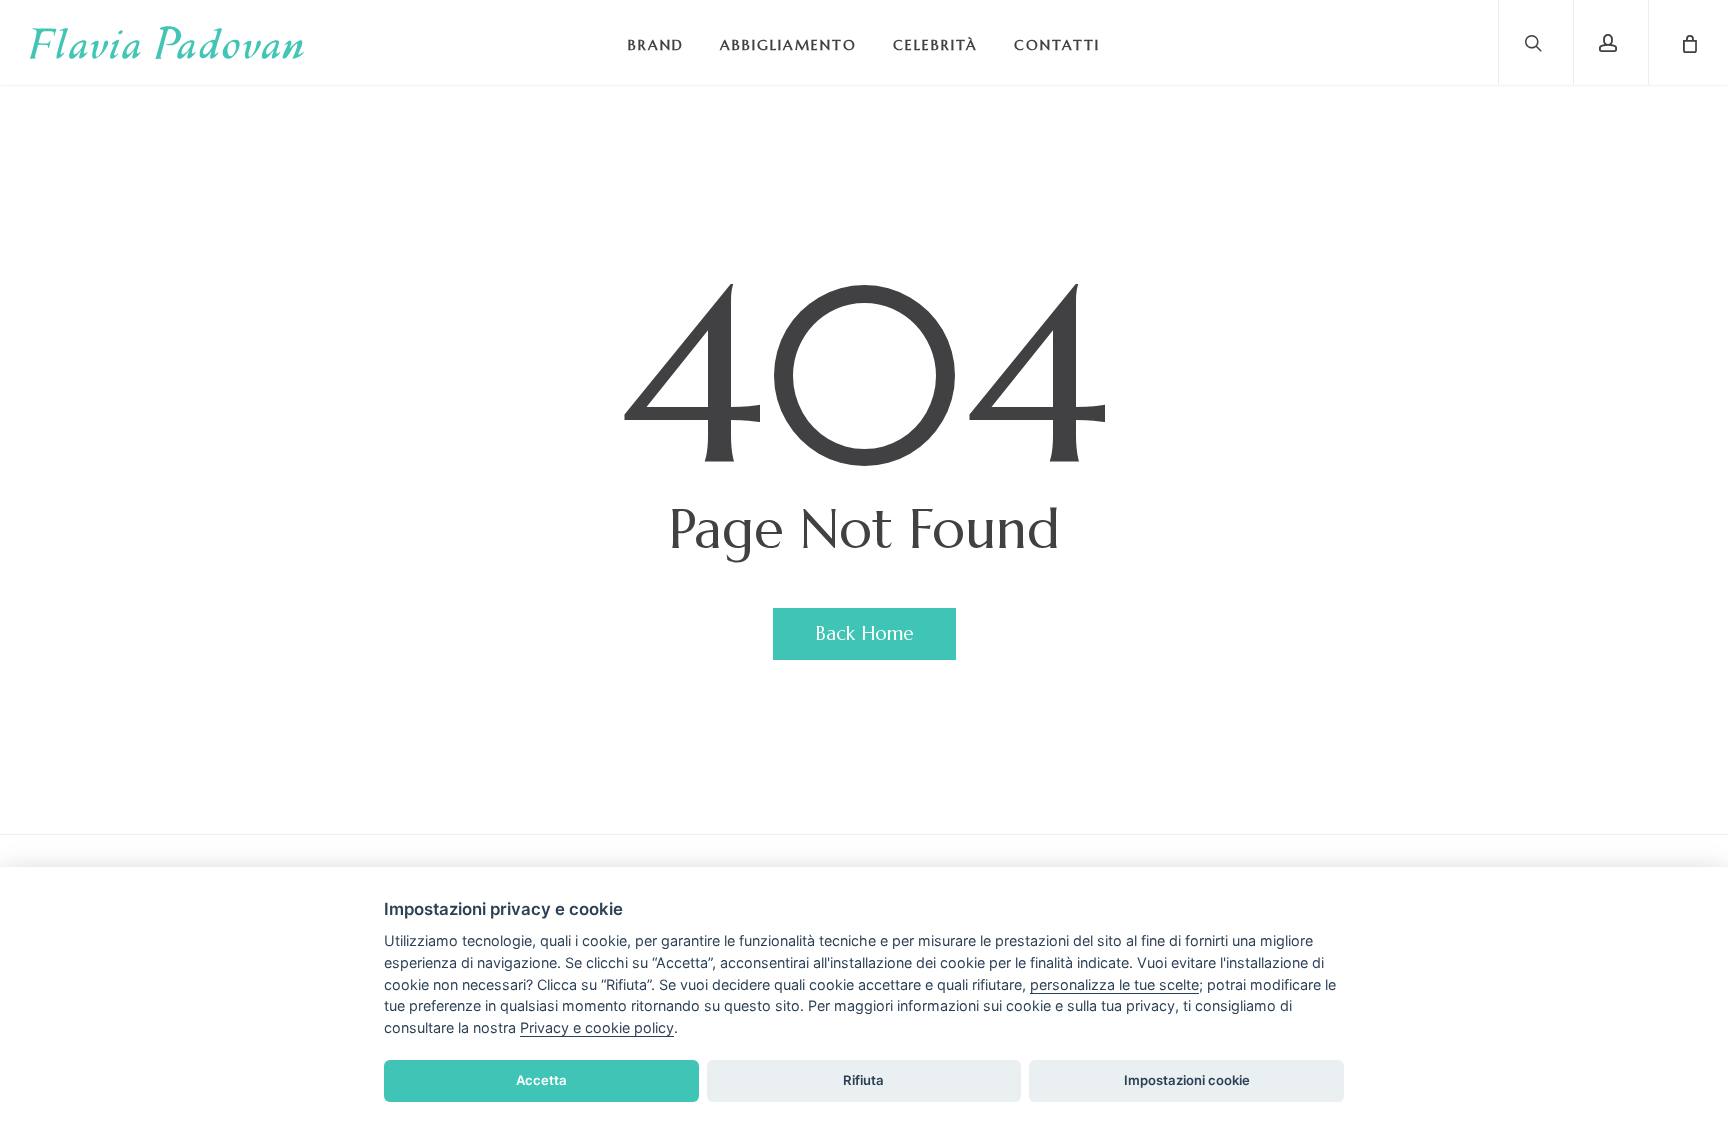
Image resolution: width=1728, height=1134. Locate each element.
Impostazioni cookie (1187, 1080)
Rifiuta (863, 1080)
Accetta (541, 1080)
